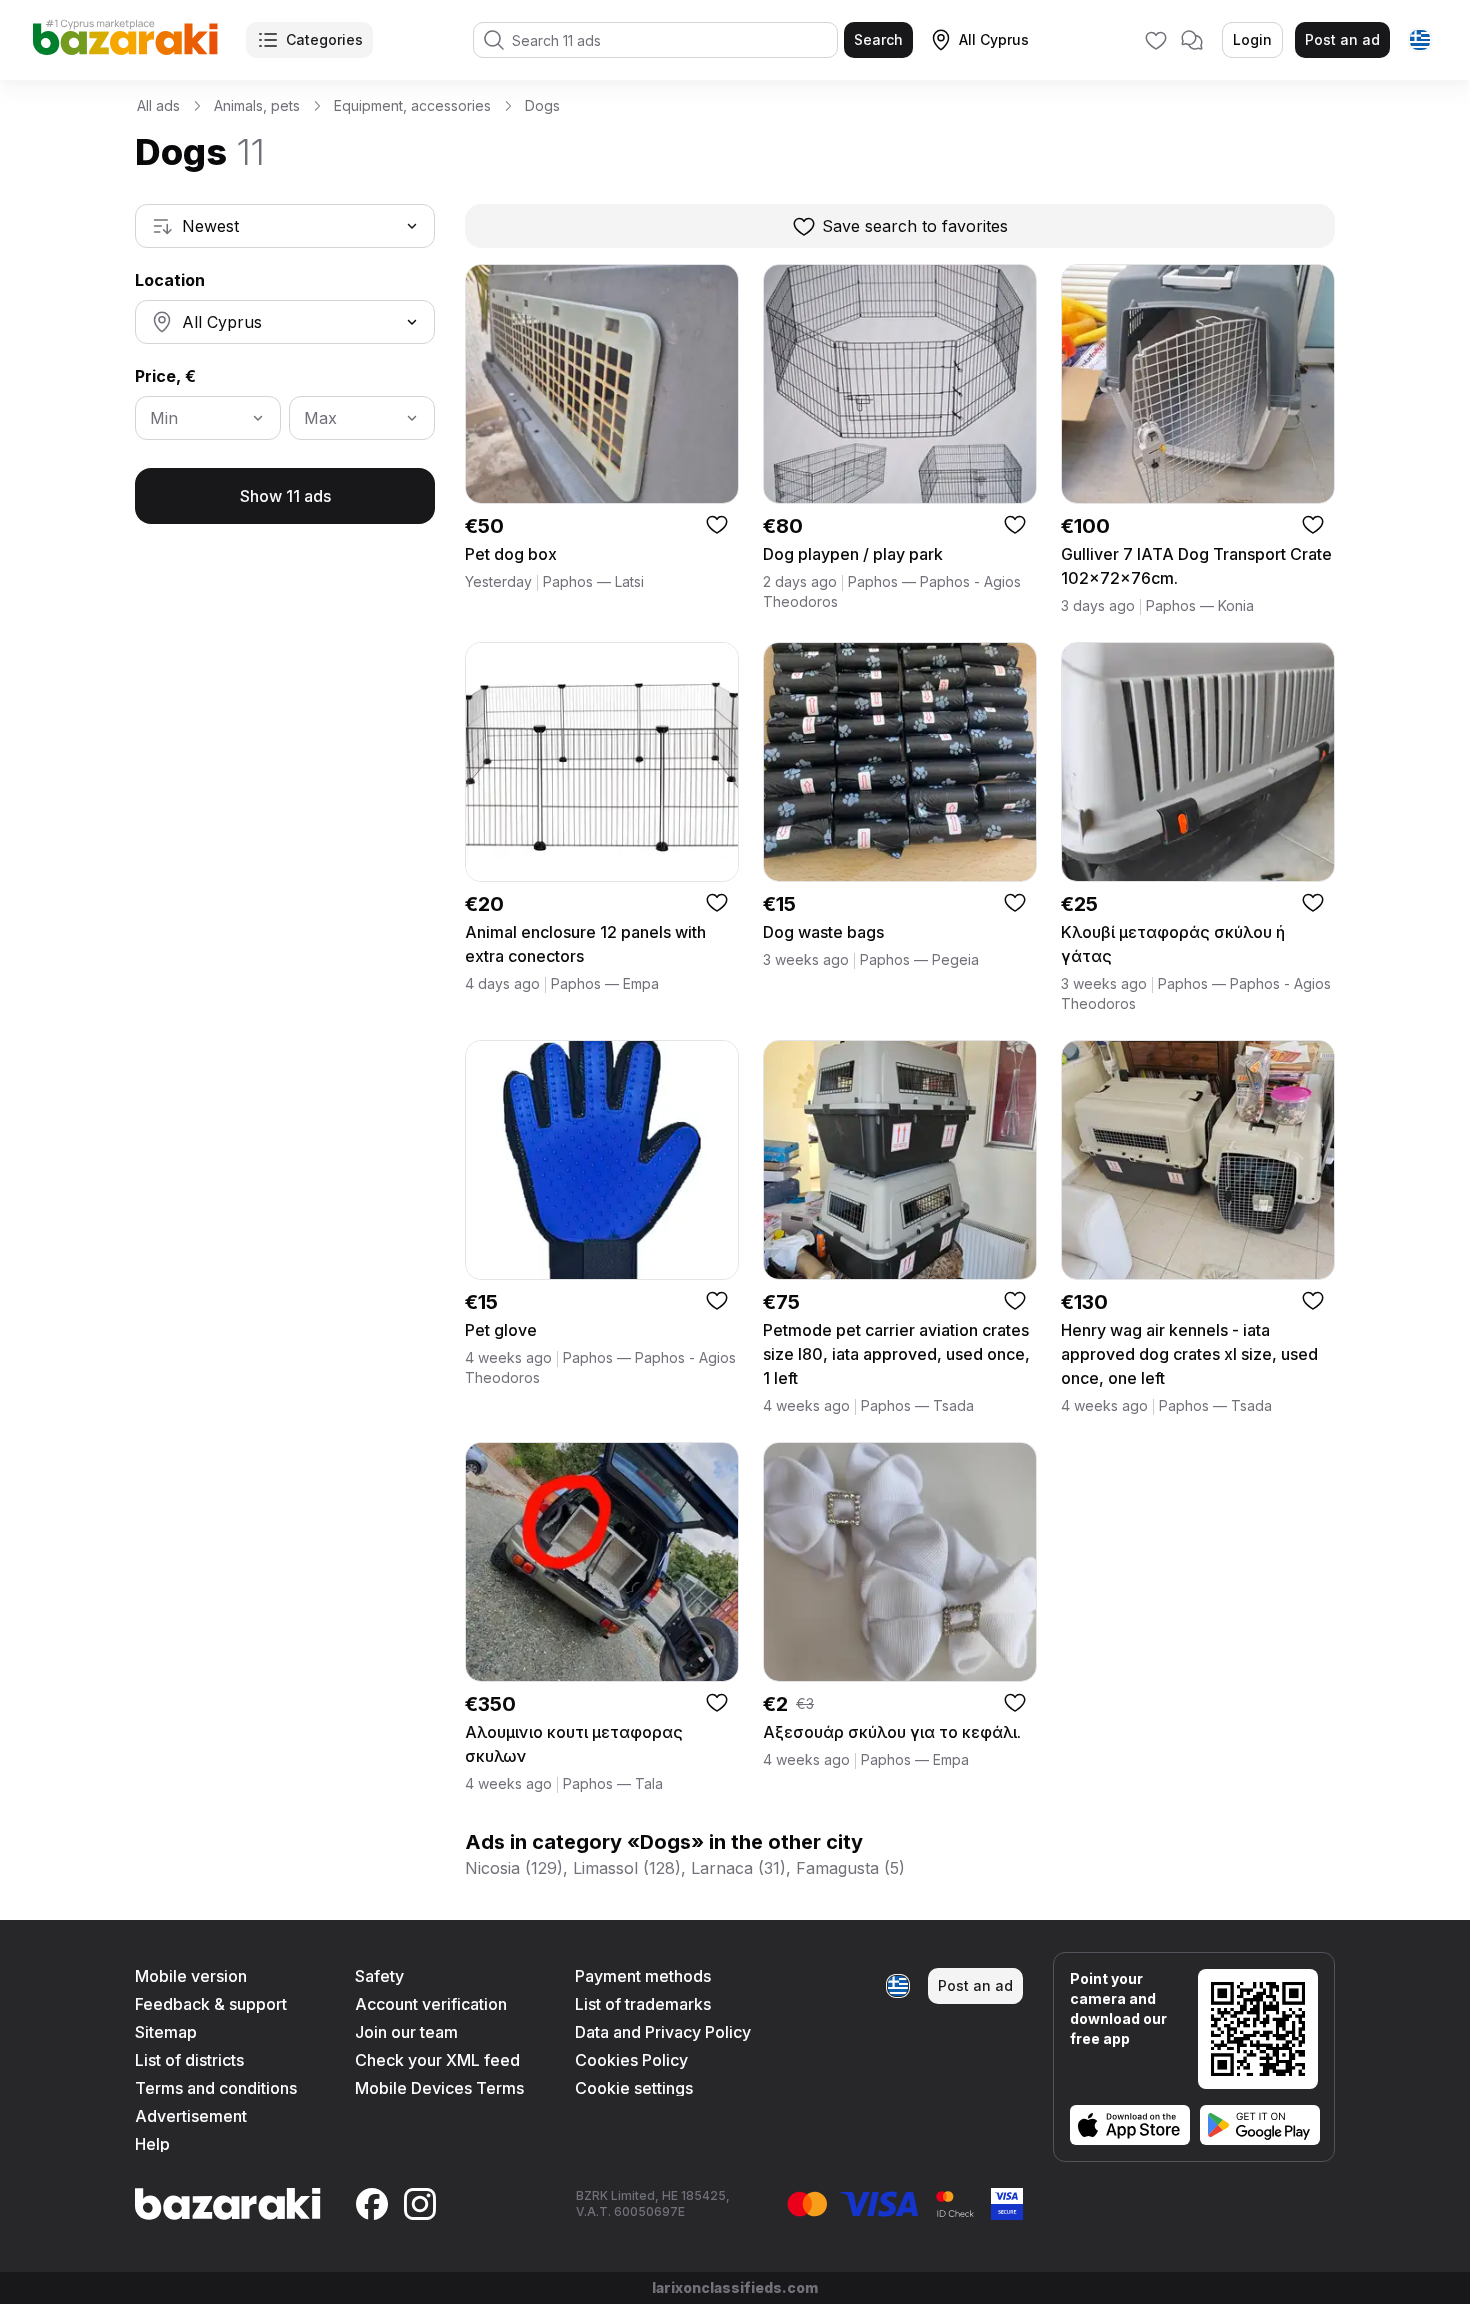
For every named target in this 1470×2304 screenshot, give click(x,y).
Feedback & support (211, 2004)
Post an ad (1342, 39)
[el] (1420, 40)
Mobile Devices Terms (439, 2088)
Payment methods (643, 1976)
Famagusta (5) (850, 1868)
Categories (324, 39)
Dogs (542, 105)
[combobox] (285, 226)
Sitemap (166, 2032)
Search (878, 39)
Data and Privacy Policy (663, 2032)
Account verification (431, 2004)
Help (152, 2144)
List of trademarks (643, 2004)
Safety (379, 1976)
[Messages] (1192, 40)
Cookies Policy (631, 2060)
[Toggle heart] (717, 524)
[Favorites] (1156, 40)
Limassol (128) (627, 1868)
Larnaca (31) (738, 1868)
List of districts (189, 2060)
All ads (158, 105)
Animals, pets (257, 105)
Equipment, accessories (412, 105)
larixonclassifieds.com (735, 2287)
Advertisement (191, 2116)
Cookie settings (634, 2088)
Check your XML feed (437, 2060)
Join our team (406, 2032)
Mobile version (191, 1976)
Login (1252, 39)
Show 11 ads (285, 496)
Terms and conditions (216, 2088)
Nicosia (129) (514, 1868)
